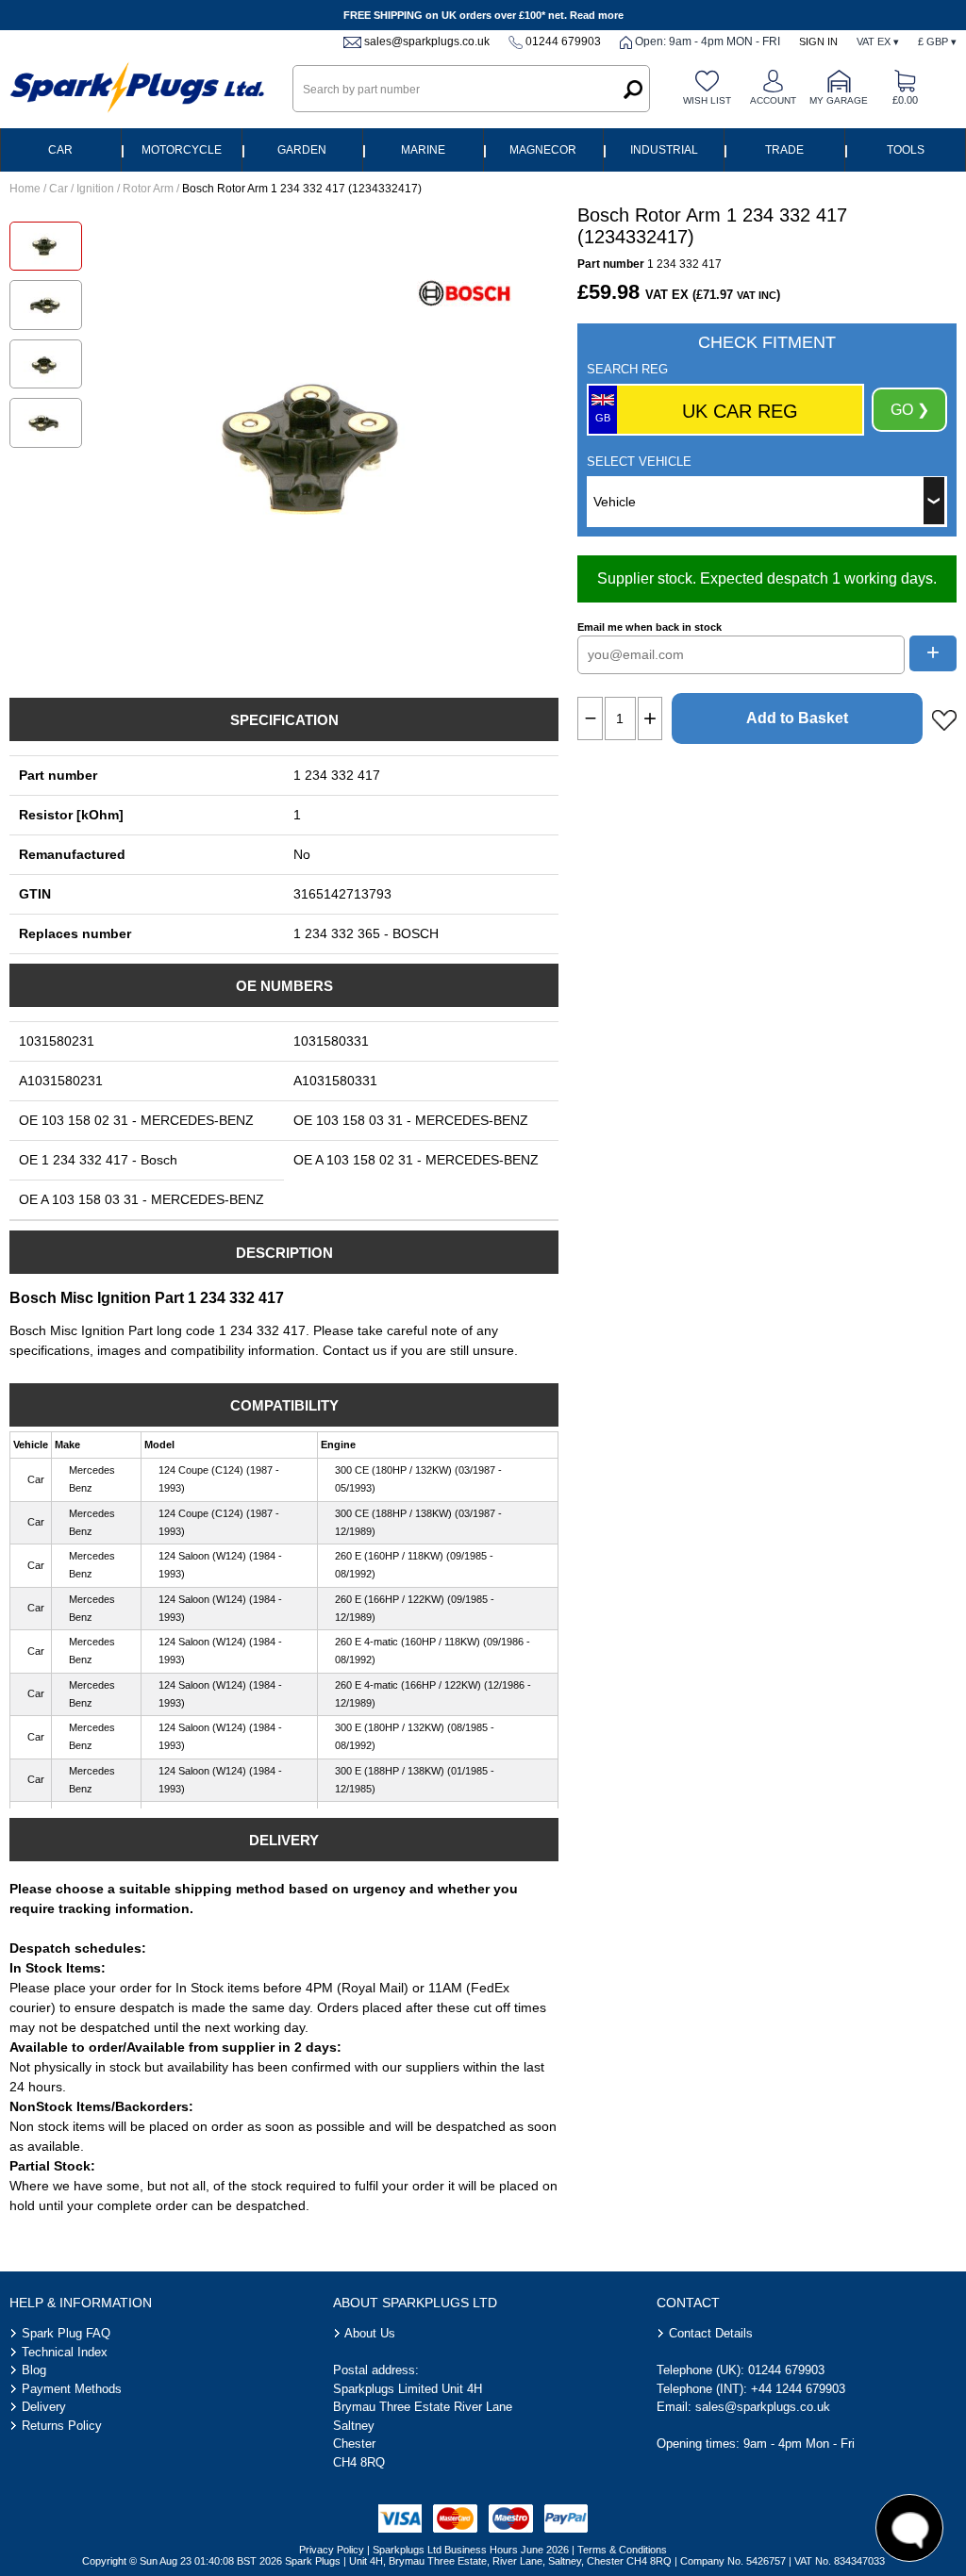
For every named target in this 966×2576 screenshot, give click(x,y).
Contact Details (711, 2333)
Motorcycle (182, 150)
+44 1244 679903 (798, 2389)
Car (60, 150)
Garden (302, 150)
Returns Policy (62, 2426)
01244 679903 (563, 41)
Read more (597, 15)
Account (773, 100)
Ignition (95, 189)
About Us (370, 2333)
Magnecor (543, 150)
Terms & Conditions (622, 2550)
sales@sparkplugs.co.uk (427, 41)
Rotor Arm (148, 189)
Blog (34, 2370)
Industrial (664, 150)
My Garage (839, 100)
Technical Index (65, 2352)
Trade (784, 150)
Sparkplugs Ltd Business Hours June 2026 (471, 2550)
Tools (906, 150)
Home (25, 189)
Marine (423, 150)
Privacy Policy (332, 2550)
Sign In (818, 41)
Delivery (44, 2407)
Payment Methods (72, 2389)
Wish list (707, 100)
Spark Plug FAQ (66, 2333)
